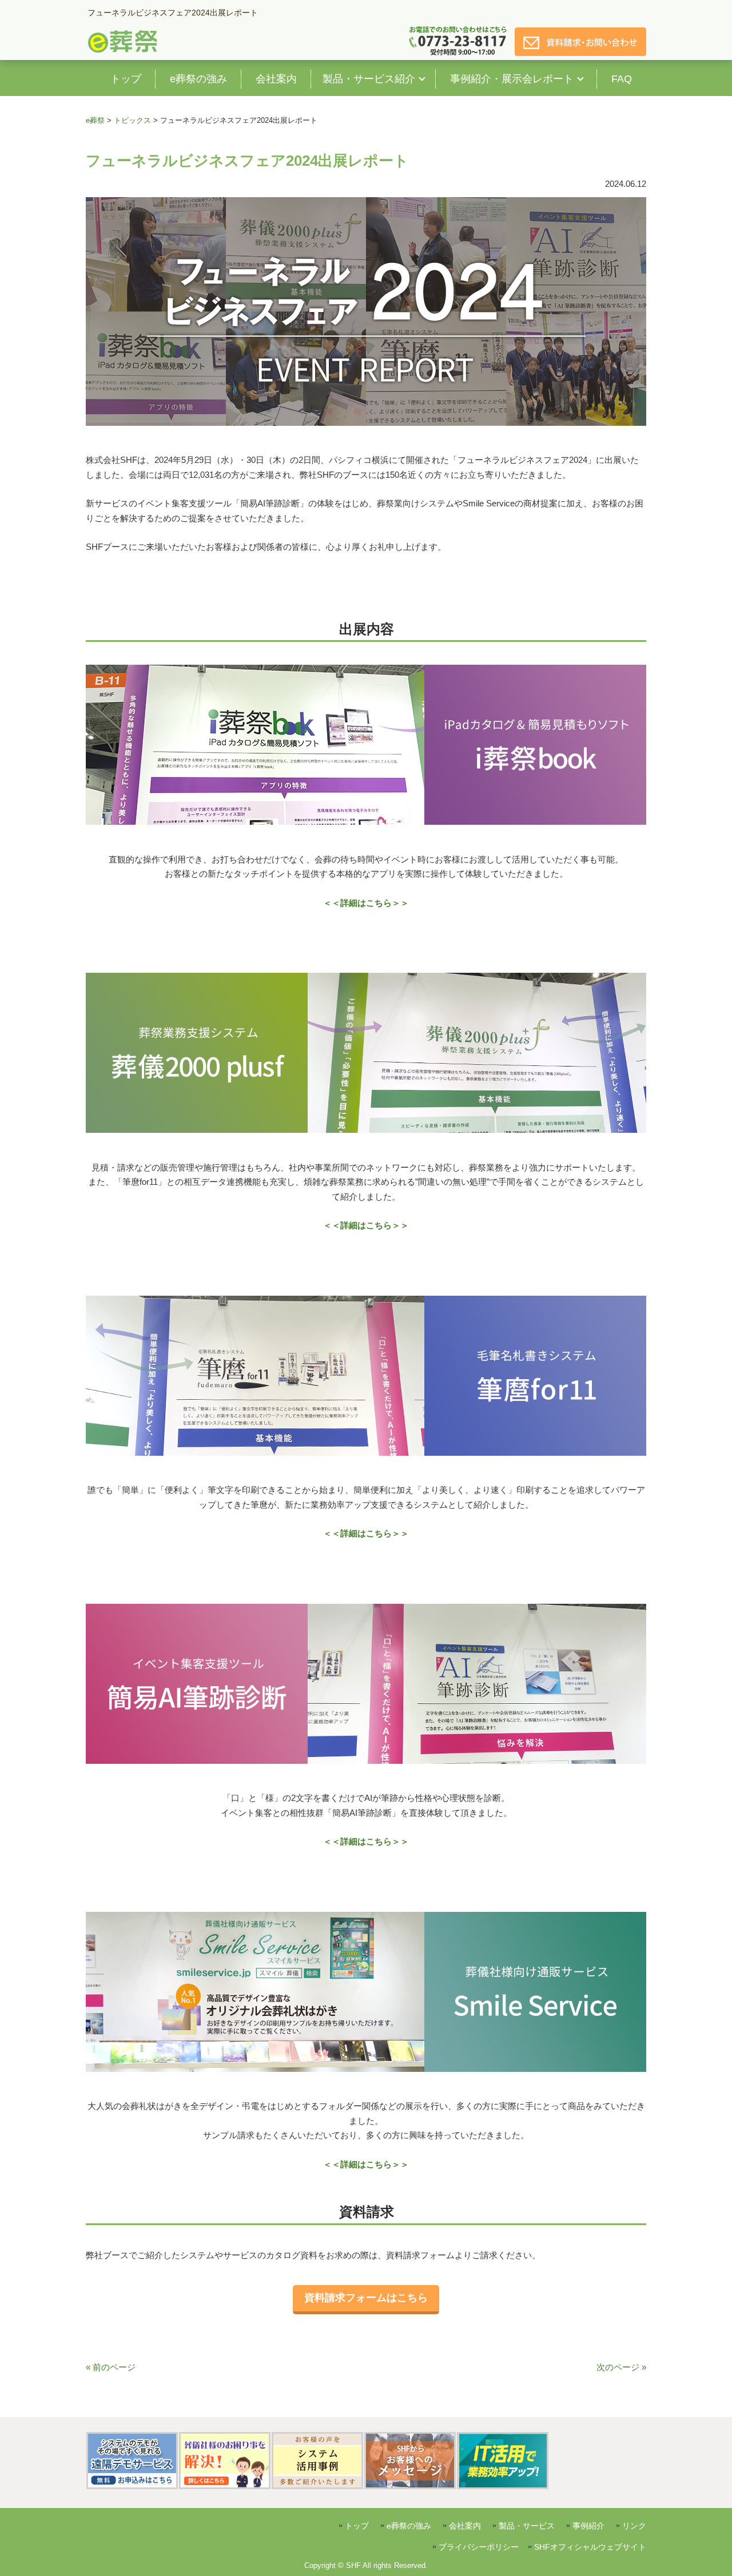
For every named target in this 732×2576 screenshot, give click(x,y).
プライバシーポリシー (479, 2547)
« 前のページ (111, 2367)
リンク (634, 2526)
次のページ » (621, 2367)
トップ (357, 2526)
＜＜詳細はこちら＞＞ (366, 903)
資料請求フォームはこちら (366, 2298)
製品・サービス (527, 2526)
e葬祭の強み (409, 2526)
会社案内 (465, 2526)
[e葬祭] (123, 51)
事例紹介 (588, 2526)
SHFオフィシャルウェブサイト (590, 2547)
